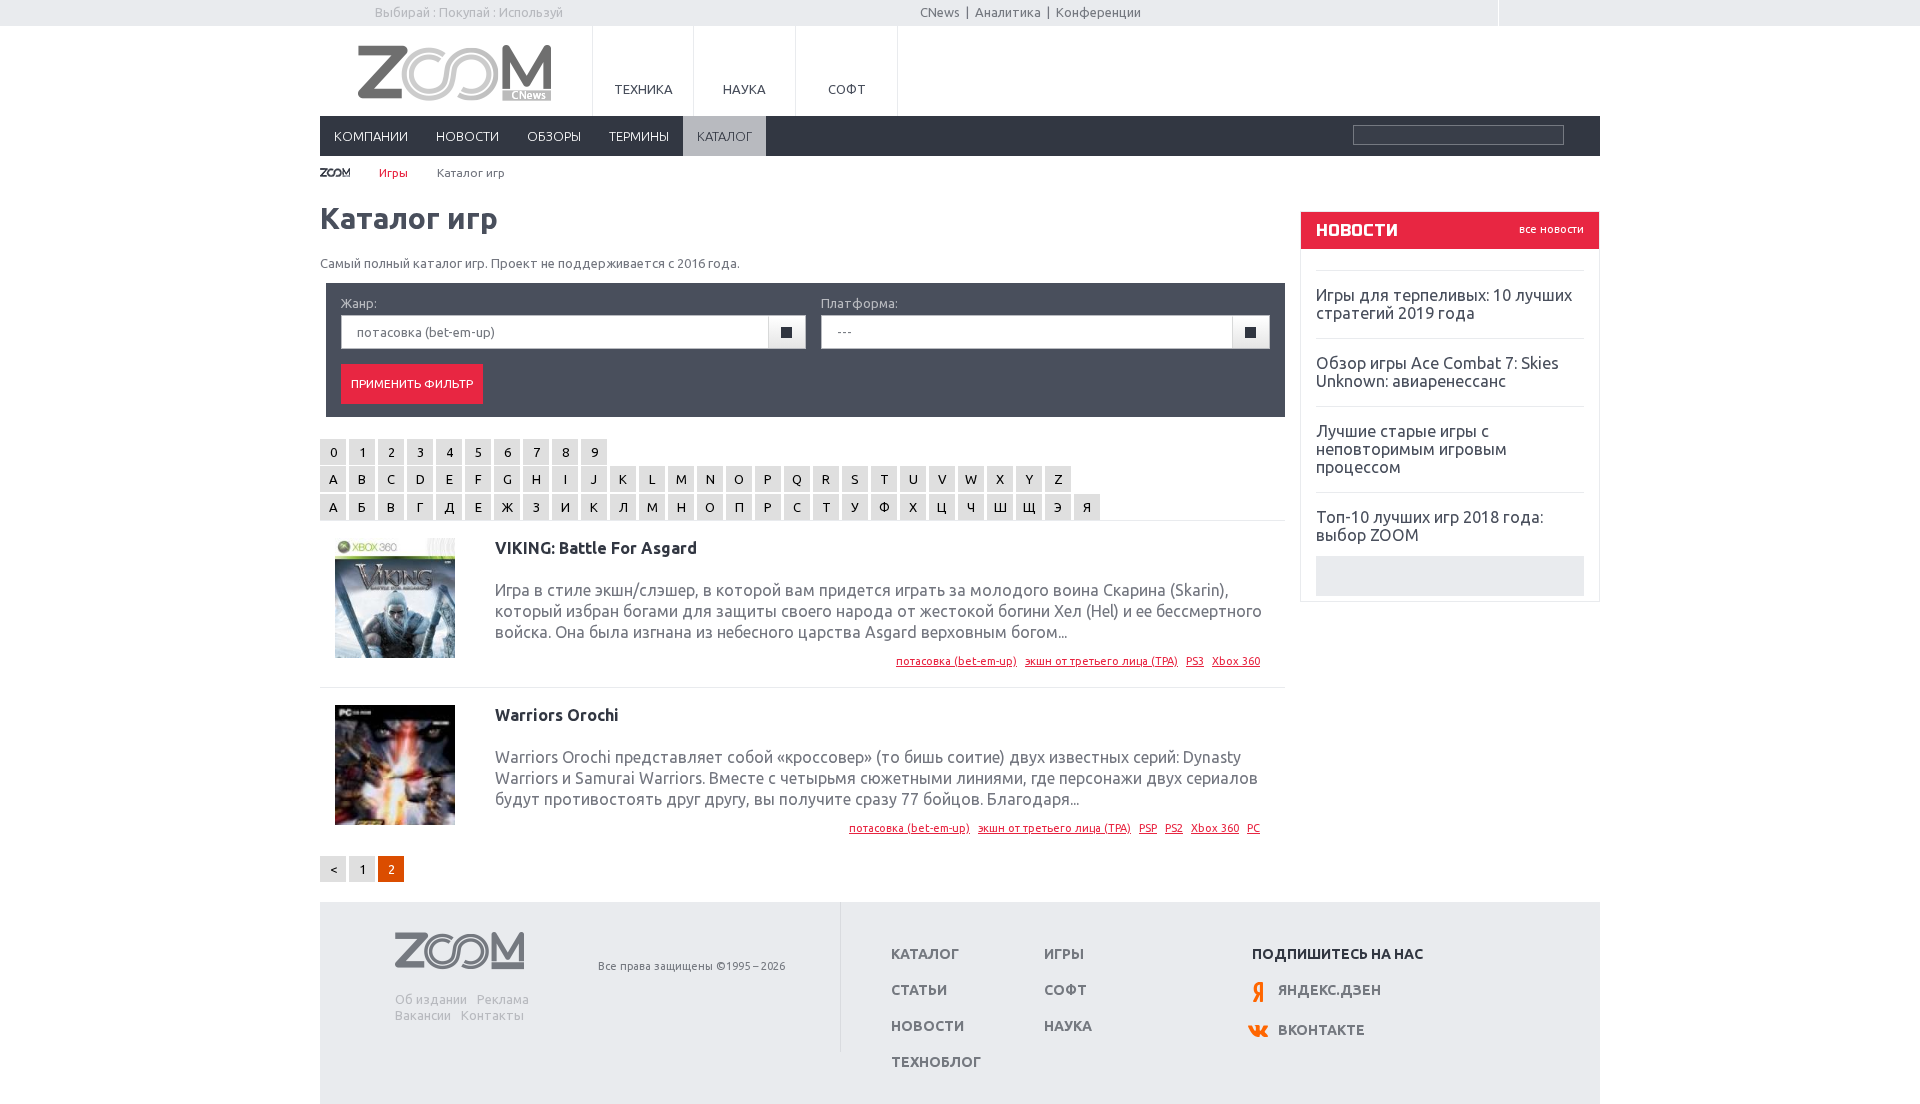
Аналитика (1008, 12)
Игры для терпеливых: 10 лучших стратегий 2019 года (1444, 304)
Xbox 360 (1236, 661)
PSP (1148, 828)
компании (371, 136)
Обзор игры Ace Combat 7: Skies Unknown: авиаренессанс (1437, 372)
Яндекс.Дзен (1329, 990)
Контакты (492, 1015)
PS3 (1195, 661)
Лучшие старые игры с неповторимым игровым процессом (1411, 449)
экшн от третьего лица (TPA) (1101, 661)
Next (1450, 576)
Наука (744, 89)
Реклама (503, 999)
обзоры (554, 136)
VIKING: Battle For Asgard (596, 548)
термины (639, 136)
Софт (847, 89)
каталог (724, 136)
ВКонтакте (1321, 1030)
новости (467, 136)
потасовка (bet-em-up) (956, 661)
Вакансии (423, 1015)
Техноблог (936, 1062)
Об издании (431, 999)
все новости (1551, 229)
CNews (940, 12)
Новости (927, 1026)
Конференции (1098, 12)
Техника (643, 89)
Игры (393, 172)
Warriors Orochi (557, 715)
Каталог (925, 954)
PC (1253, 828)
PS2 (1174, 828)
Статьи (919, 990)
